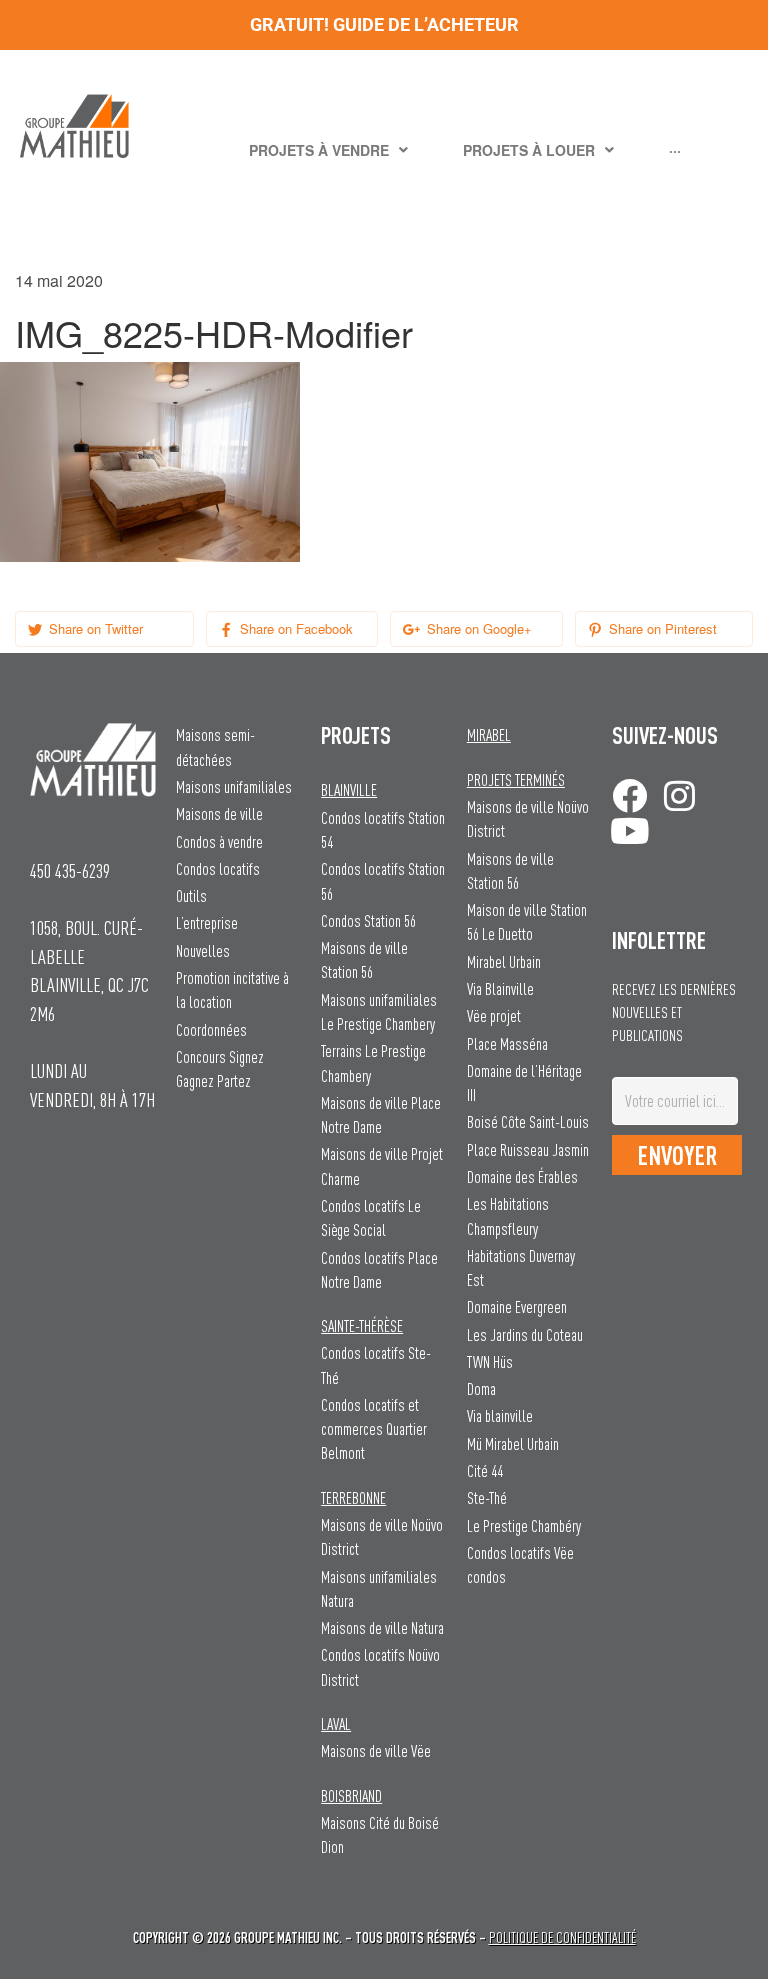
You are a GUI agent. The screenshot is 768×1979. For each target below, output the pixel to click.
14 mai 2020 (59, 281)
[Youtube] (629, 830)
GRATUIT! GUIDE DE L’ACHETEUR (384, 24)
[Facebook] (629, 795)
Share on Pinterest (661, 628)
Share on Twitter (94, 628)
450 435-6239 (70, 870)
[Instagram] (679, 795)
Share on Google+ (477, 628)
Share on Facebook (294, 628)
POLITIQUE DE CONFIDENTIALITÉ (562, 1937)
